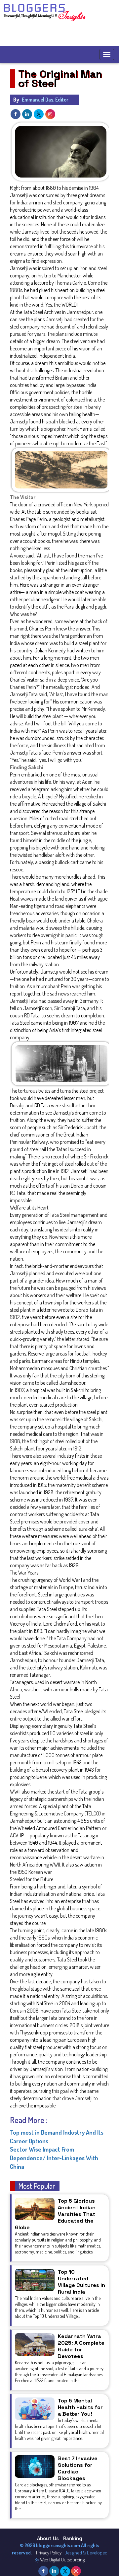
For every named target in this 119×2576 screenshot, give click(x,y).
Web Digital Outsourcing (62, 2560)
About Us (48, 2538)
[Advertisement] (61, 35)
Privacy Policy (49, 2553)
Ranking (73, 2538)
